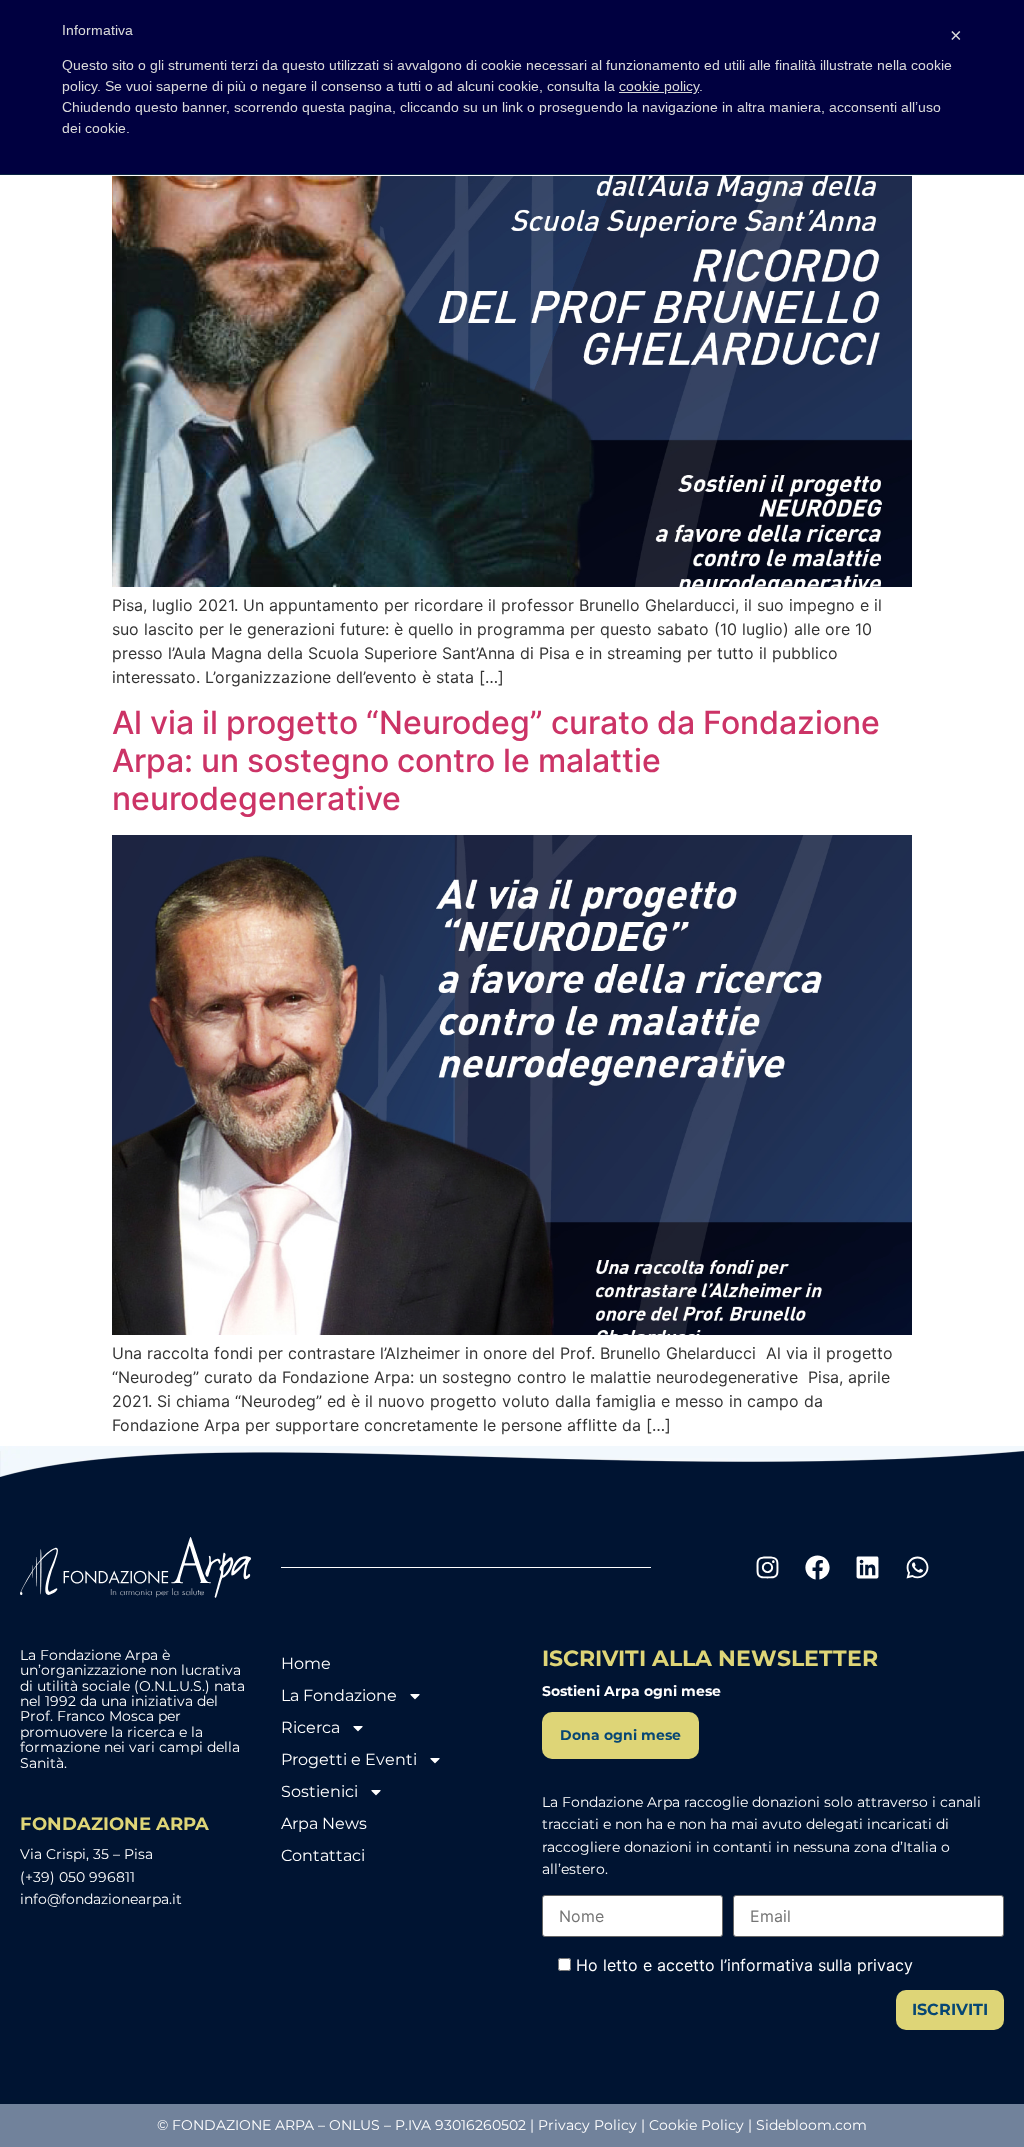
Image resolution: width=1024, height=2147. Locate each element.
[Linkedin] (867, 1567)
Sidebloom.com (811, 2125)
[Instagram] (767, 1567)
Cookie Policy (696, 2125)
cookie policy (659, 86)
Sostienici (319, 1791)
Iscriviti (950, 2009)
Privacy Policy (587, 2125)
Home (306, 1663)
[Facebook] (817, 1567)
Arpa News (324, 1823)
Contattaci (323, 1855)
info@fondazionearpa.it (101, 1899)
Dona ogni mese (620, 1735)
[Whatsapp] (917, 1567)
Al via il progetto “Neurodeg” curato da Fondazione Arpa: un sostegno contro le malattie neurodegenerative (496, 761)
